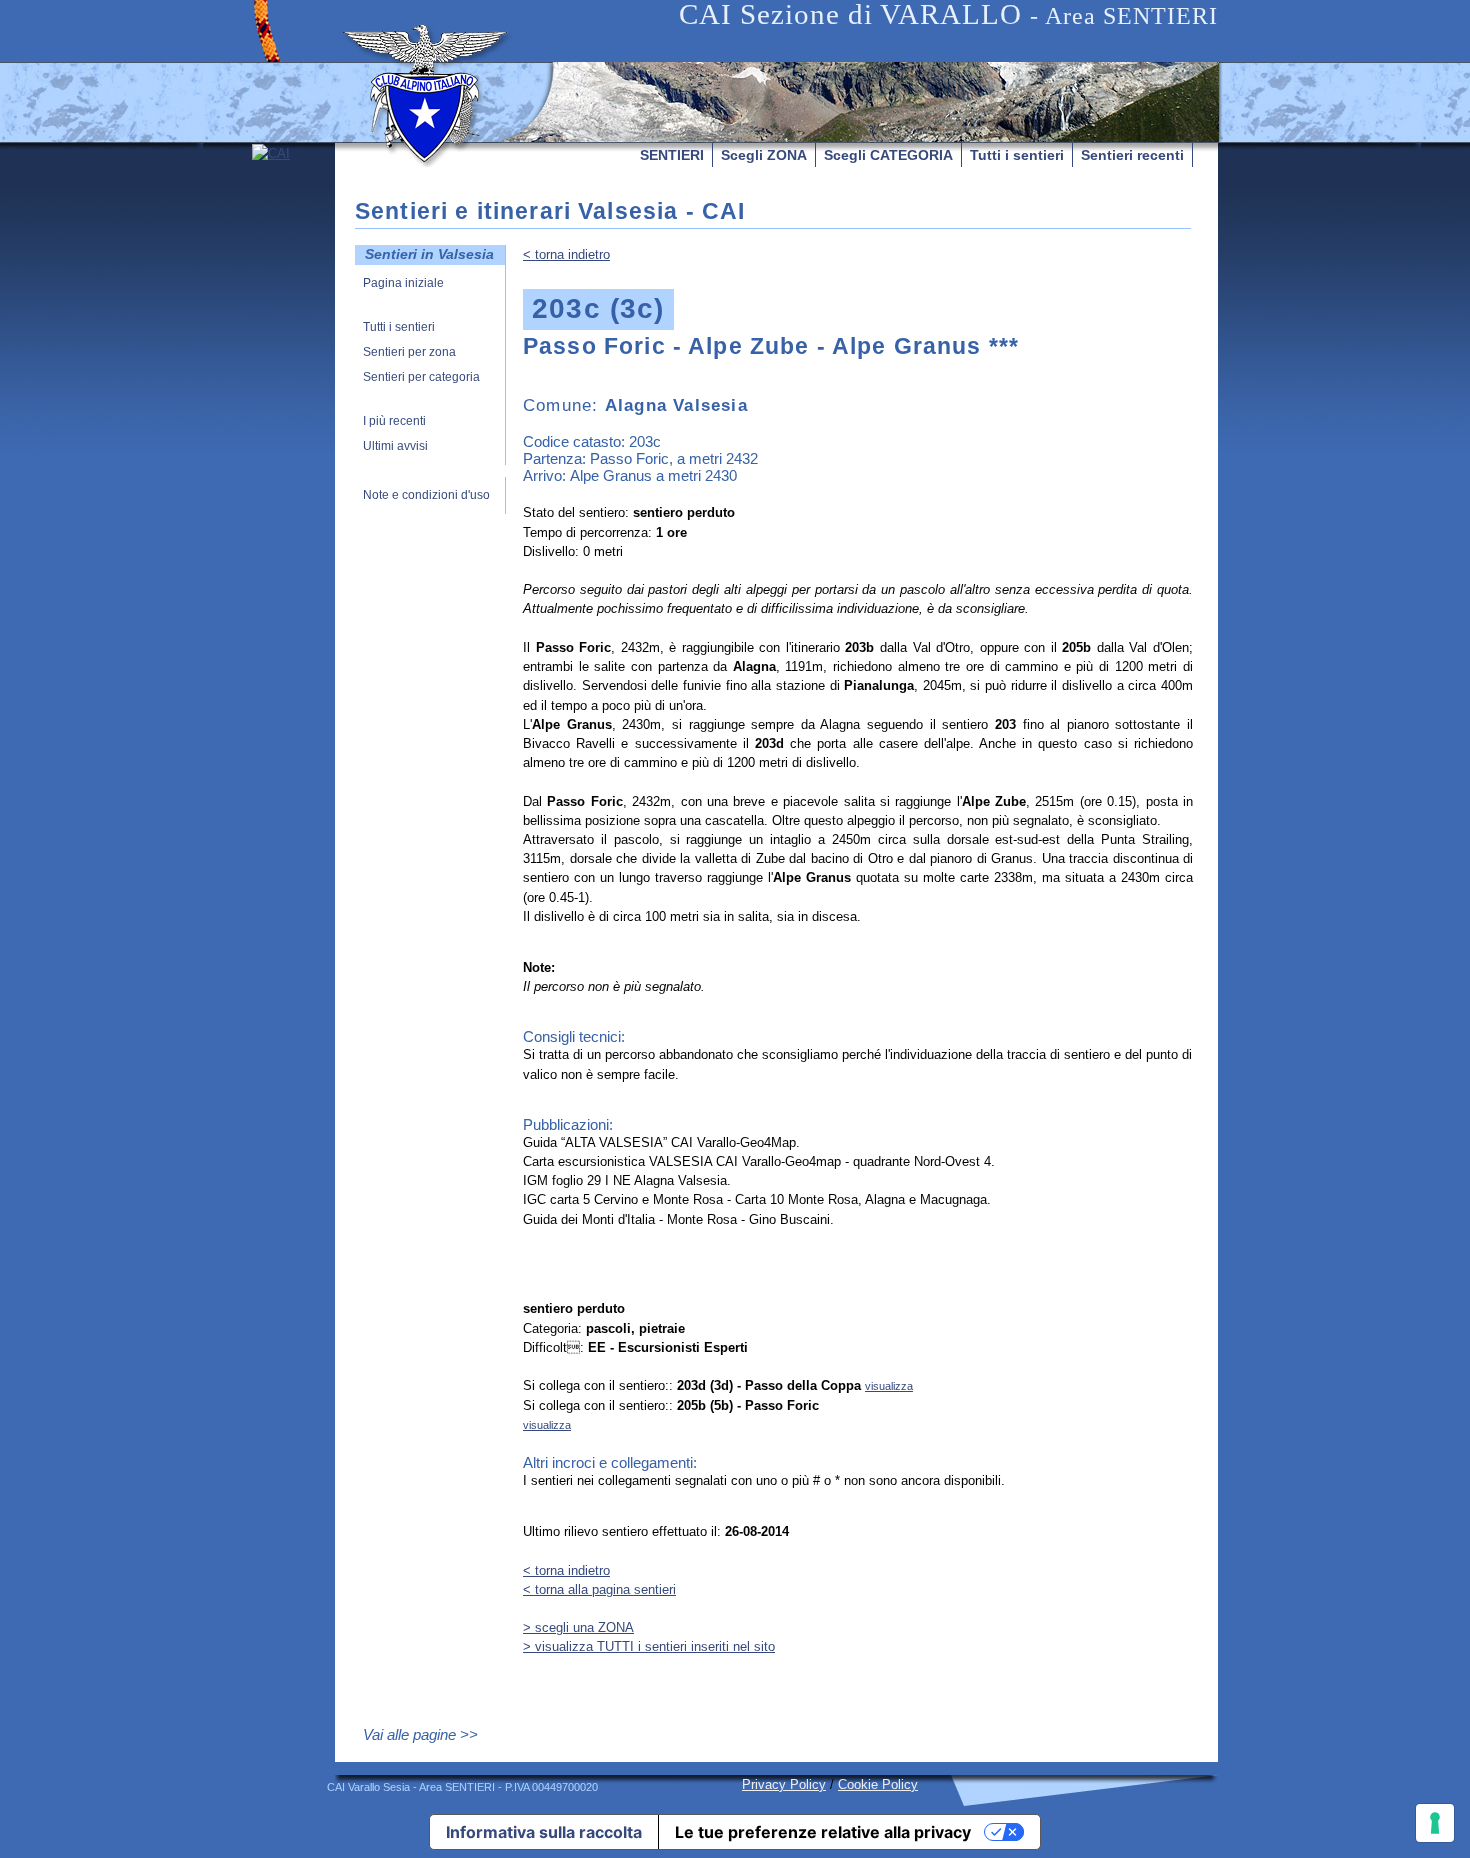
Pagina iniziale (403, 283)
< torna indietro (566, 254)
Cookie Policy (878, 1784)
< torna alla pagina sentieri (599, 1589)
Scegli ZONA (764, 155)
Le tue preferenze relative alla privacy (823, 1832)
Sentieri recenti (1132, 155)
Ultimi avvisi (395, 446)
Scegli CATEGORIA (888, 155)
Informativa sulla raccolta (544, 1832)
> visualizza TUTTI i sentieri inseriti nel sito (649, 1646)
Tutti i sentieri (1017, 155)
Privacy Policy (784, 1784)
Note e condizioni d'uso (426, 495)
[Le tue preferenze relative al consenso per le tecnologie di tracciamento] (1435, 1823)
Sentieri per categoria (421, 377)
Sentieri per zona (409, 352)
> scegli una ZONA (578, 1627)
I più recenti (394, 421)
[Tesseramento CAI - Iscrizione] (293, 332)
